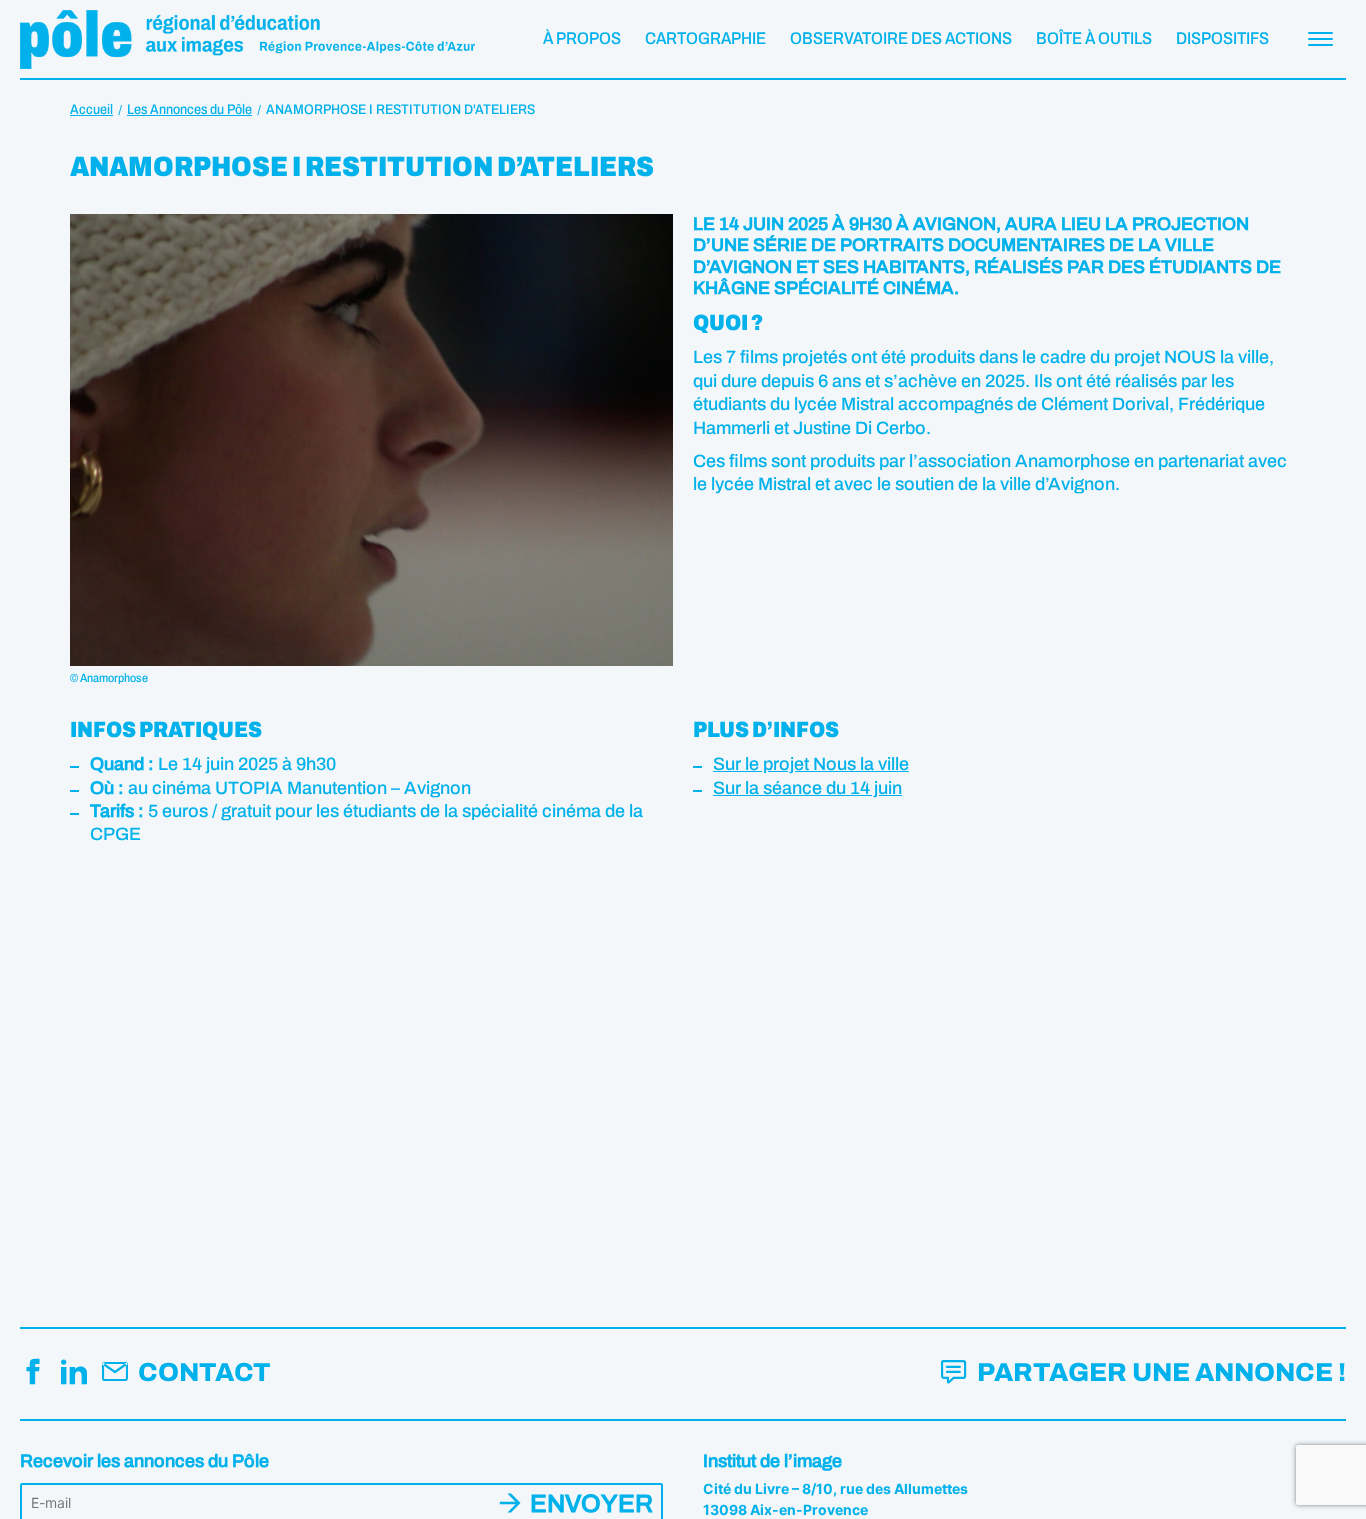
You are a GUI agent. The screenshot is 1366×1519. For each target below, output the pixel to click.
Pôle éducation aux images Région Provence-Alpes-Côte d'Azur (247, 39)
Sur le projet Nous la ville (811, 764)
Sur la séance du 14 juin (807, 788)
